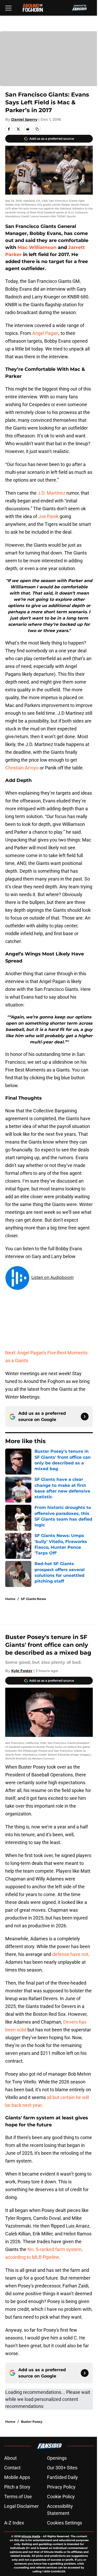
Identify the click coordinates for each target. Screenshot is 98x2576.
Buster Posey (32, 2422)
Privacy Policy (61, 2487)
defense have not (70, 1954)
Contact (12, 2468)
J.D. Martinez (51, 493)
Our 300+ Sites (62, 2468)
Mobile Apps (17, 2477)
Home (10, 1599)
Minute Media (31, 2536)
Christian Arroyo (22, 768)
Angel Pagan (45, 333)
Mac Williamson (37, 247)
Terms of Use (18, 2497)
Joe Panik (48, 516)
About (10, 2458)
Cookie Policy (61, 2497)
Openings (57, 2458)
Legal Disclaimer (21, 2506)
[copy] (37, 129)
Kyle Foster (22, 1671)
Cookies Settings (65, 2523)
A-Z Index (14, 2523)
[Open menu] (8, 8)
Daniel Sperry (24, 119)
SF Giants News (33, 1599)
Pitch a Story (17, 2487)
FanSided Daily (62, 2477)
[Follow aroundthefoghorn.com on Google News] (85, 1417)
